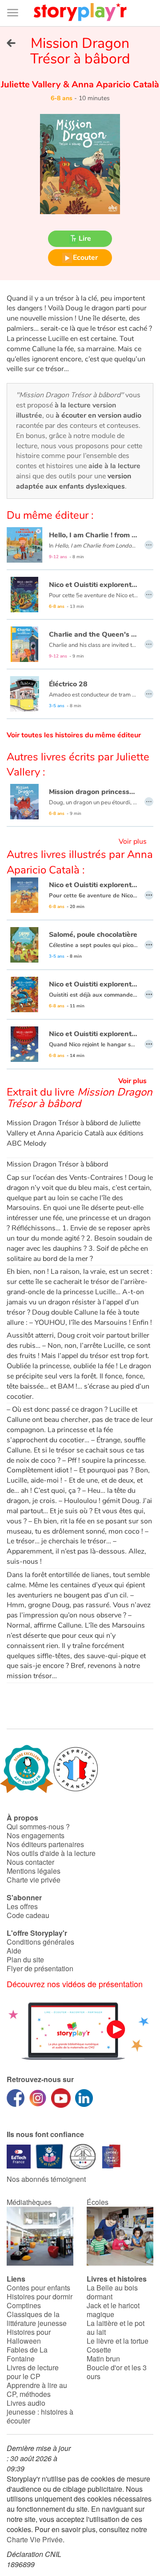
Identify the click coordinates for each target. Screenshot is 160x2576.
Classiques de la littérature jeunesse (37, 2319)
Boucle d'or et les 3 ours (117, 2372)
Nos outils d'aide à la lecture (51, 1853)
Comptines (24, 2305)
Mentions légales (34, 1871)
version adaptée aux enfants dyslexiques (74, 481)
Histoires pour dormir (40, 2296)
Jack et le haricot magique (113, 2310)
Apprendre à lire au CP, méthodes (37, 2390)
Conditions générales (40, 1942)
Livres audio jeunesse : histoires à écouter (40, 2412)
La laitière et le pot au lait (116, 2327)
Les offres (22, 1906)
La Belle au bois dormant (112, 2292)
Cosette (99, 2350)
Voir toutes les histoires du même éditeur (74, 735)
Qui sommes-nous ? (38, 1826)
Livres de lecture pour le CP (33, 2372)
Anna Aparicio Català (114, 84)
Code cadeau (28, 1915)
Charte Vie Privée (35, 2539)
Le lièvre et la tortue (118, 2341)
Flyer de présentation (40, 1968)
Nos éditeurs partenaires (45, 1844)
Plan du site (25, 1959)
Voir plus (133, 842)
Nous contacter (30, 1862)
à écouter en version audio (98, 415)
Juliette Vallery (32, 84)
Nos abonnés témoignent (46, 2179)
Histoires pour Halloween (29, 2336)
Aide (14, 1951)
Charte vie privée (34, 1880)
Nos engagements (36, 1835)
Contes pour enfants (38, 2288)
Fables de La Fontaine (27, 2354)
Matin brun (103, 2359)
